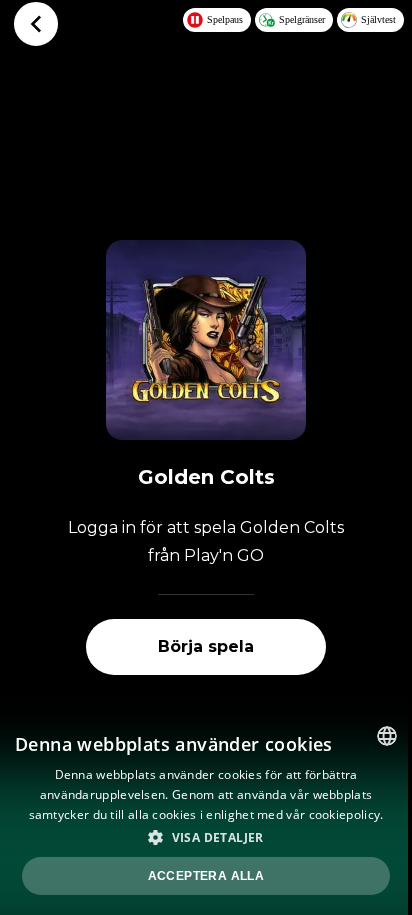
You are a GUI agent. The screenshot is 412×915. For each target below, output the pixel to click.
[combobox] (387, 736)
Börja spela (206, 646)
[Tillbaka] (36, 24)
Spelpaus (225, 19)
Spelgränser (302, 19)
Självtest (378, 19)
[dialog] (206, 813)
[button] (206, 837)
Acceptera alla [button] (206, 876)
